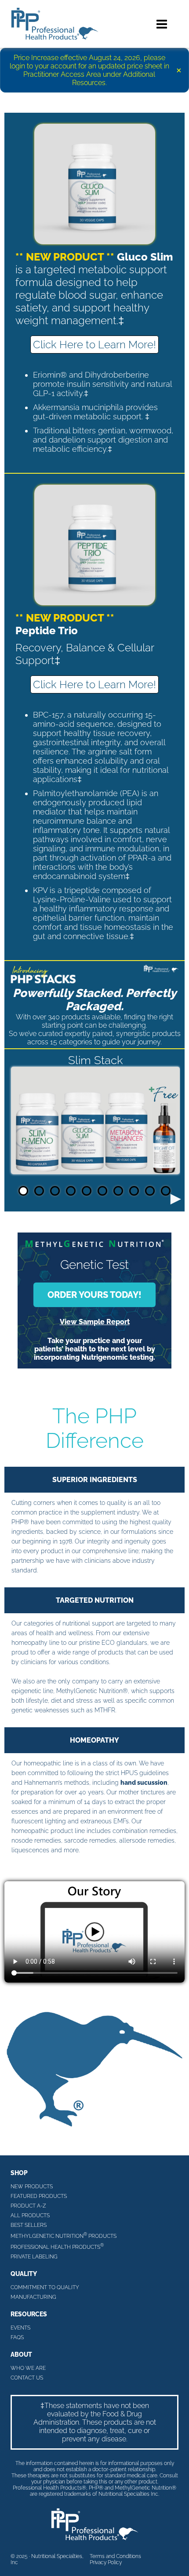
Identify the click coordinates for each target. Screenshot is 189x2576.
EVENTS (20, 2328)
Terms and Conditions (115, 2556)
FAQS (17, 2337)
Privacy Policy (106, 2562)
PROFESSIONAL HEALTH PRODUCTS (57, 2246)
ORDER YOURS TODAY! (94, 1295)
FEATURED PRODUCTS (39, 2196)
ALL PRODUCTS (30, 2215)
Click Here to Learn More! (94, 345)
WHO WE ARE (28, 2368)
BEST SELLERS (29, 2225)
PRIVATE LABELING (34, 2257)
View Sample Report (95, 1322)
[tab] (23, 1191)
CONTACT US (27, 2378)
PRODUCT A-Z (28, 2206)
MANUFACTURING (33, 2297)
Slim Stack (96, 1060)
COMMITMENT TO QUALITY (45, 2287)
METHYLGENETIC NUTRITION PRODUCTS (64, 2235)
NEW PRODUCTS (32, 2187)
